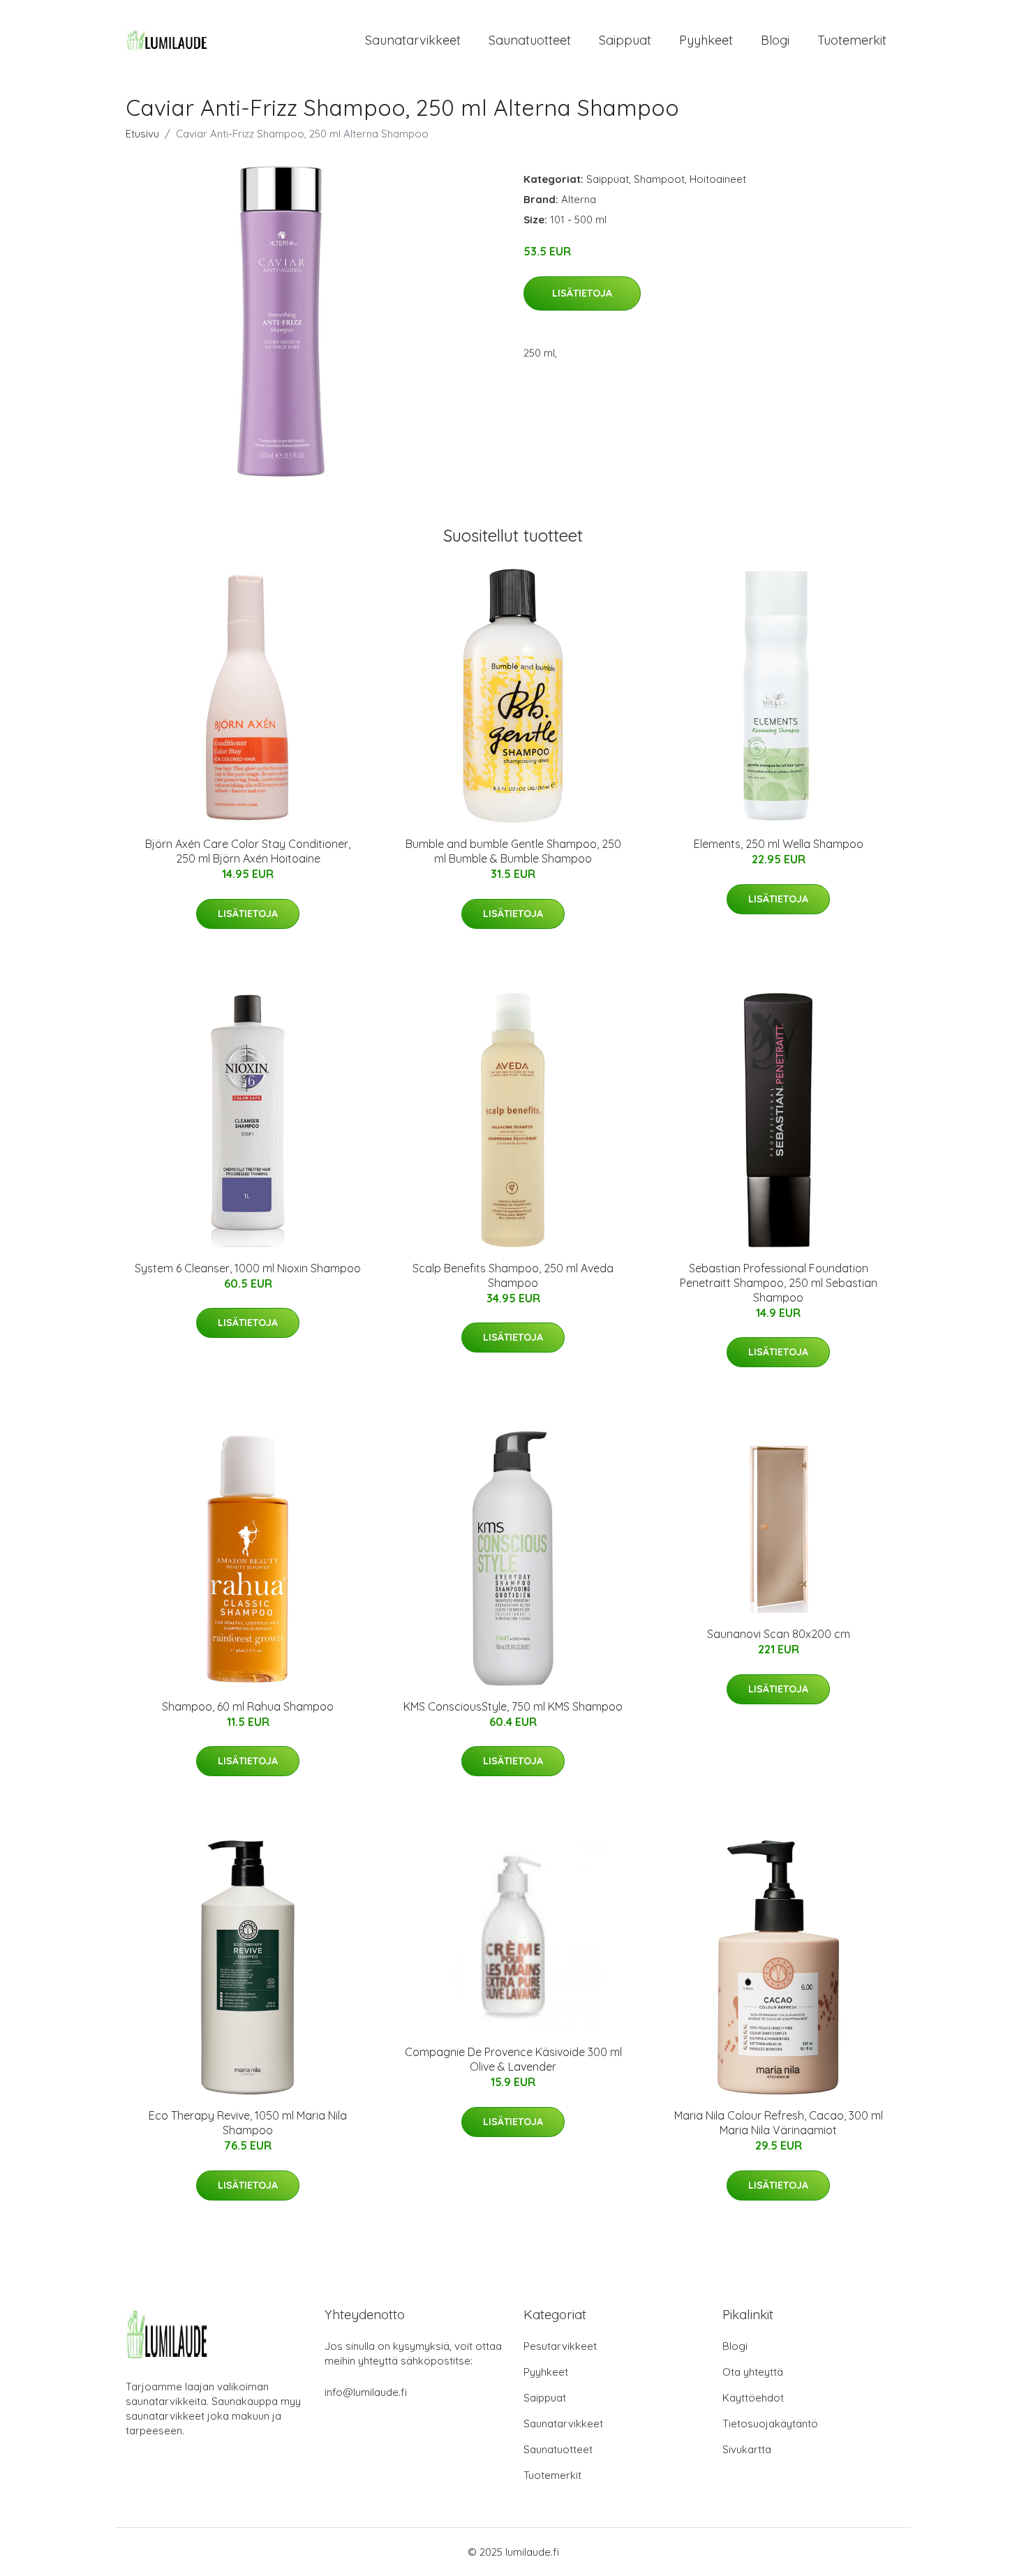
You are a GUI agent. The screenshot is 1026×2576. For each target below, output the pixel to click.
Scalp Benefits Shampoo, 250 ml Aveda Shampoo (513, 1275)
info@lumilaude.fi (366, 2392)
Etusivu (142, 134)
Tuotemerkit (852, 40)
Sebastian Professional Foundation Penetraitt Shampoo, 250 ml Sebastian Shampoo (779, 1283)
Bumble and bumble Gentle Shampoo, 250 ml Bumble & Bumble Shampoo (513, 851)
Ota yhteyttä (753, 2372)
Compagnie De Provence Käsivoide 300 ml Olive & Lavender (513, 2059)
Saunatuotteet (530, 40)
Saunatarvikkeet (413, 40)
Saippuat (625, 40)
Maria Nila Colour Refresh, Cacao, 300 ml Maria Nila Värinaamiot (779, 2123)
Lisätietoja (582, 293)
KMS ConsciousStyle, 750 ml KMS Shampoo (513, 1706)
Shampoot (659, 179)
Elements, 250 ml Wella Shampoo (779, 844)
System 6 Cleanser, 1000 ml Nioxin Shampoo (248, 1268)
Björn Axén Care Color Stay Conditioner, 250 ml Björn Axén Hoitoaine (248, 851)
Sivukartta (747, 2449)
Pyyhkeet (706, 40)
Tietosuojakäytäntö (770, 2424)
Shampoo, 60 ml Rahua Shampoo (248, 1706)
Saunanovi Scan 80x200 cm (779, 1634)
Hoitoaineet (718, 179)
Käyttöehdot (753, 2398)
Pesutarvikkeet (560, 2346)
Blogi (775, 40)
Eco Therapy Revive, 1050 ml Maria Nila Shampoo (248, 2123)
